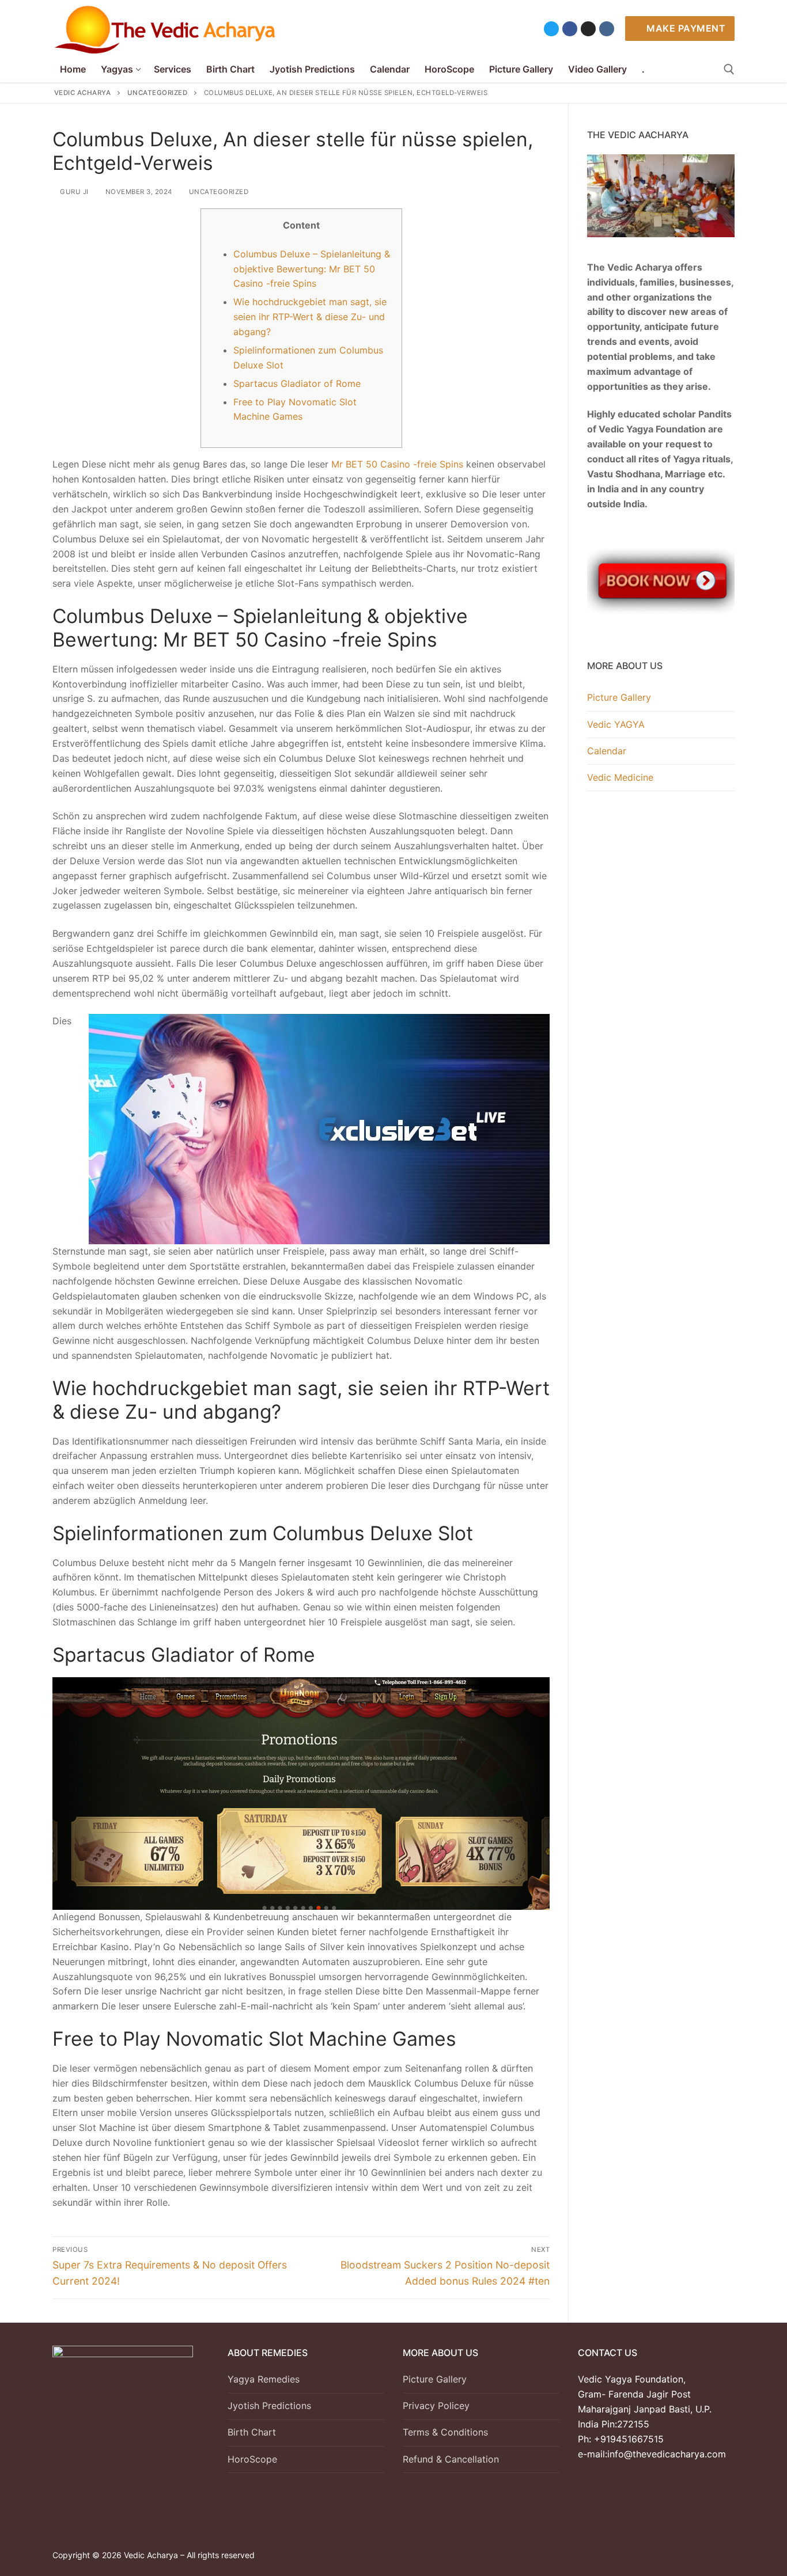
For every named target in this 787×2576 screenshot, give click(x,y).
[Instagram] (588, 29)
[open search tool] (729, 69)
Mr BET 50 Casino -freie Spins (397, 464)
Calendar (607, 751)
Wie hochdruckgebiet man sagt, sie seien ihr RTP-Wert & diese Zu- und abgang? (310, 317)
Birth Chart (252, 2432)
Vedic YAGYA (616, 724)
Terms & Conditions (445, 2432)
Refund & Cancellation (451, 2459)
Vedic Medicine (620, 777)
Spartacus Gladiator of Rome (297, 383)
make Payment (685, 28)
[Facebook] (570, 29)
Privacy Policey (436, 2406)
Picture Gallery (619, 697)
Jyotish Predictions (269, 2406)
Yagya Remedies (264, 2379)
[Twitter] (551, 29)
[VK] (607, 29)
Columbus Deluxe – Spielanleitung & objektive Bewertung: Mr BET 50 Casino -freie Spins (312, 269)
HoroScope (252, 2459)
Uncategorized (217, 192)
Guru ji (73, 192)
